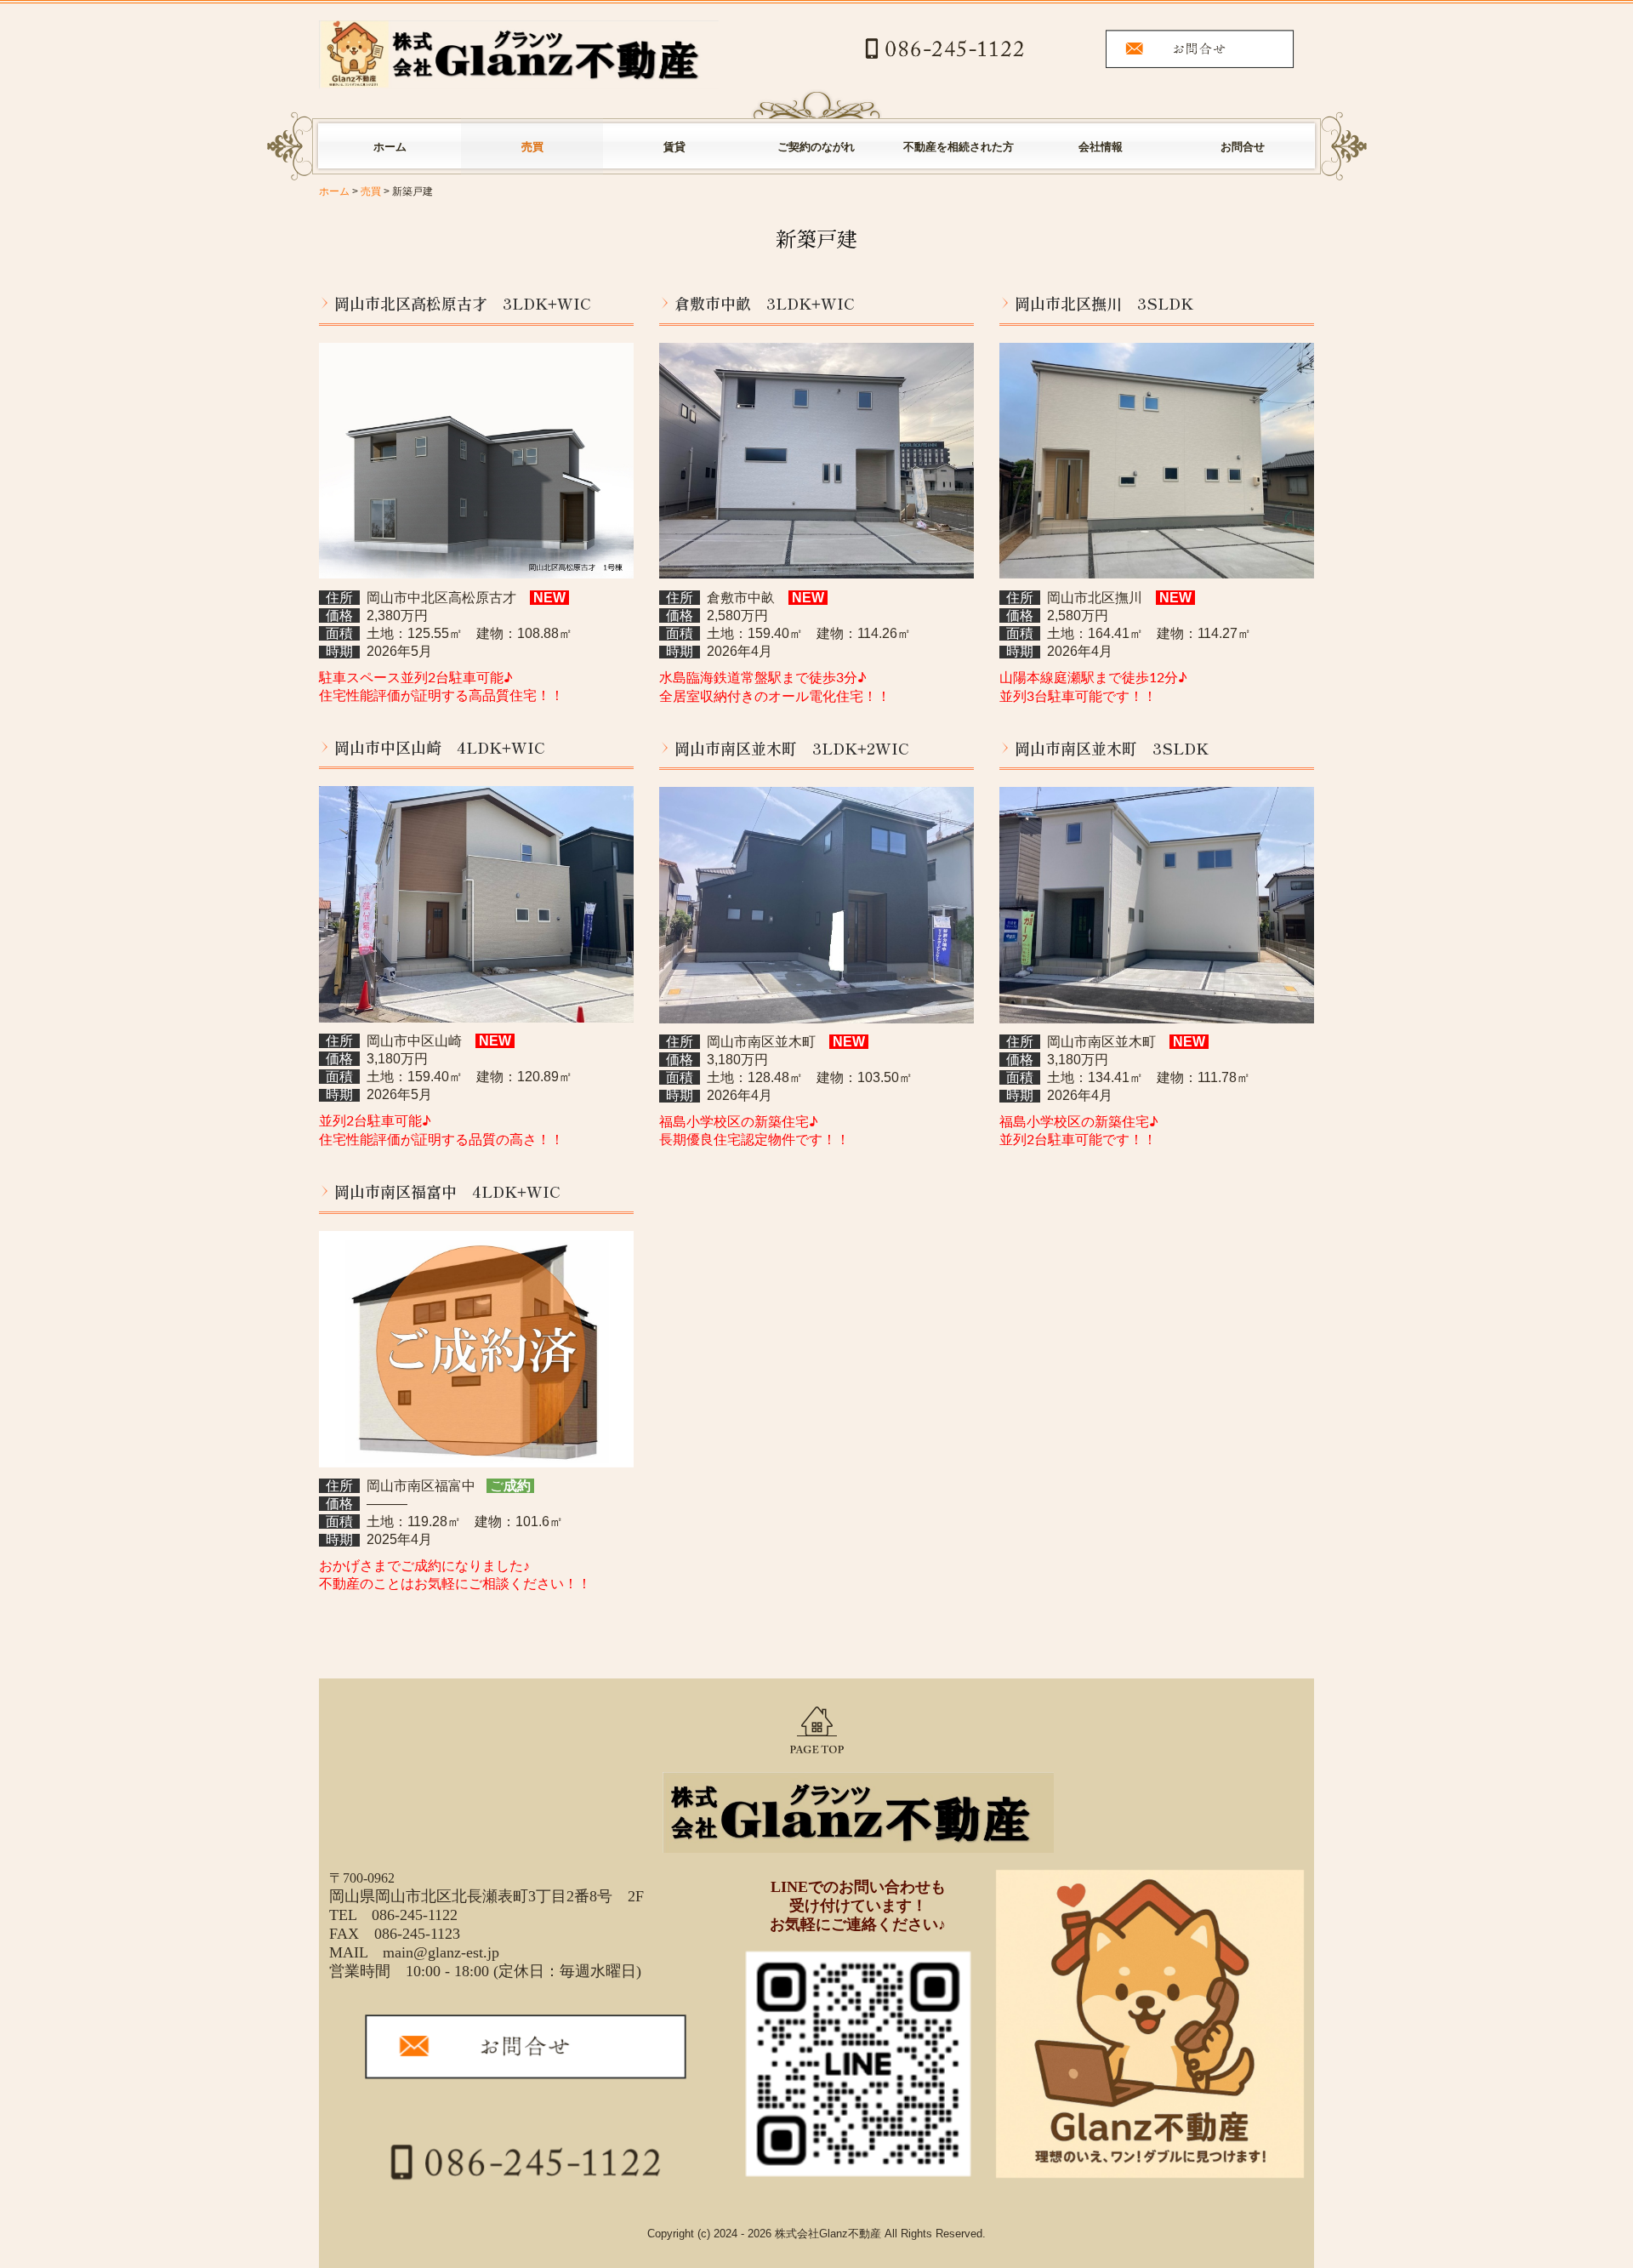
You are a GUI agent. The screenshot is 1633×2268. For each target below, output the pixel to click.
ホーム (390, 147)
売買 (532, 147)
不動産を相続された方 (959, 147)
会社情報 (1101, 147)
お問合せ (1243, 147)
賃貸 (674, 147)
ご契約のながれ (816, 147)
